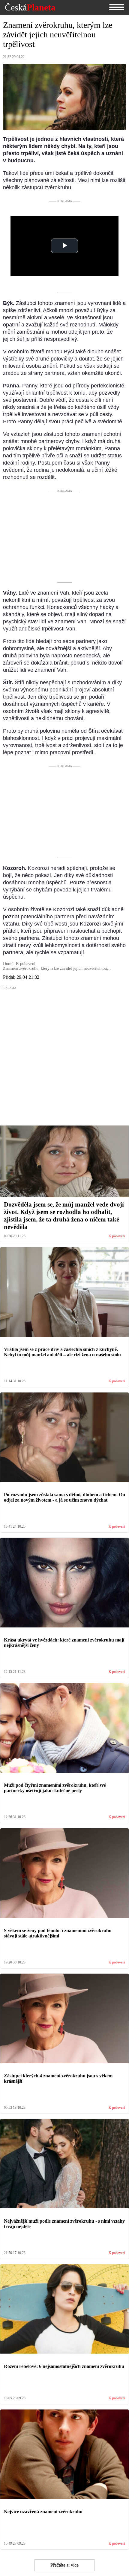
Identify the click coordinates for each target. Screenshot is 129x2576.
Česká (30, 7)
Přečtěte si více (64, 2565)
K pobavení (117, 1236)
